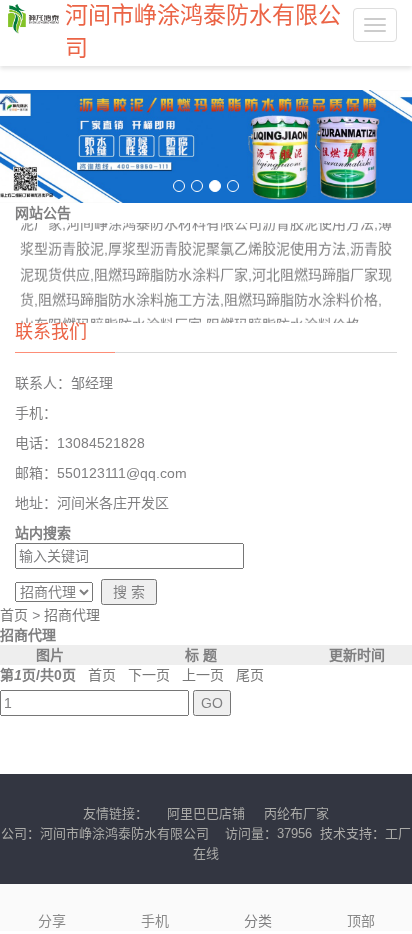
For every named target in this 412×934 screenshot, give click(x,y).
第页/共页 (38, 675)
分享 (52, 921)
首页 (14, 615)
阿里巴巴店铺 (206, 813)
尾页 (250, 675)
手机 (155, 921)
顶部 (361, 921)
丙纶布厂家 (296, 813)
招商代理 (72, 615)
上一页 (203, 675)
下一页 (149, 675)
